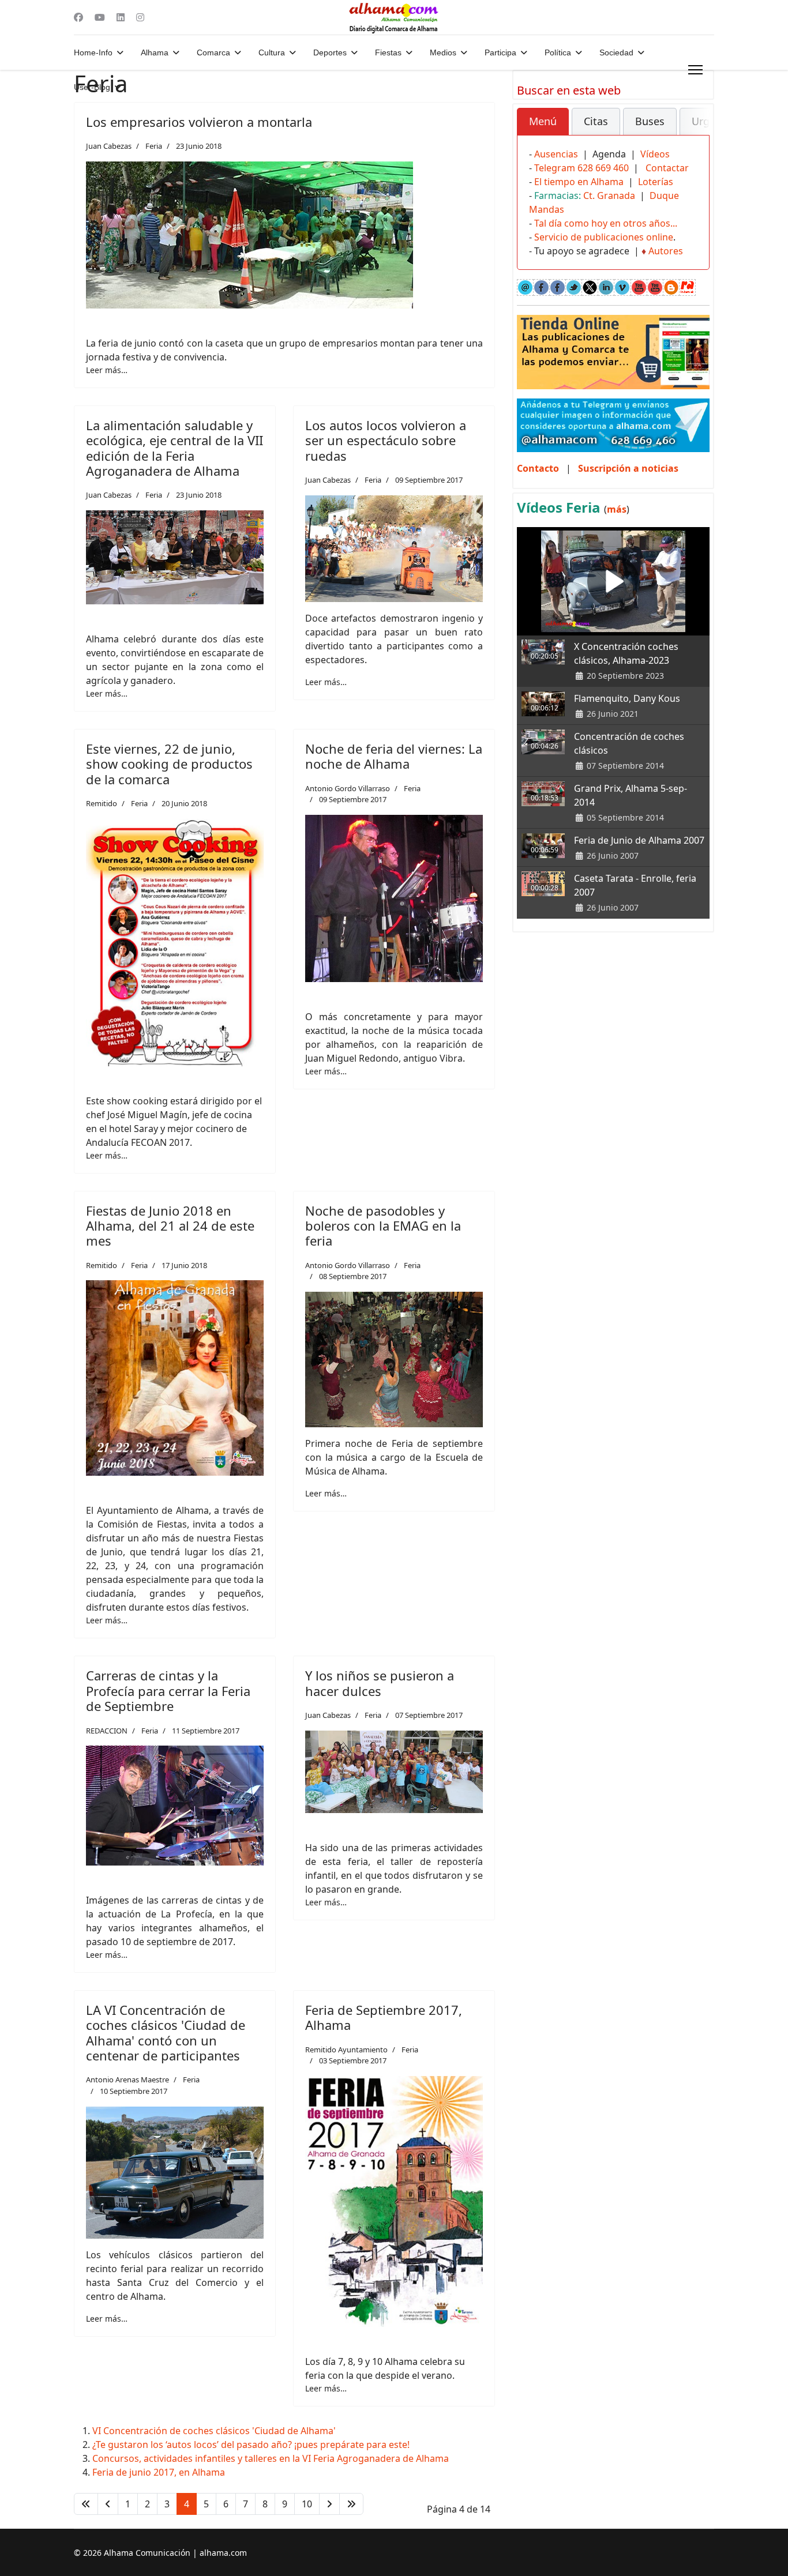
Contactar (667, 168)
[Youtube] (100, 17)
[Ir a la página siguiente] (329, 2504)
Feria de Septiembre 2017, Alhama (384, 2017)
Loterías (656, 182)
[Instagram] (140, 17)
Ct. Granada (609, 195)
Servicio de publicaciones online (604, 237)
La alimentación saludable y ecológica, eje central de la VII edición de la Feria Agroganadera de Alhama (175, 448)
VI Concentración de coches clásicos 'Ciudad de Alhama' (214, 2431)
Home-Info (93, 52)
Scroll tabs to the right (696, 129)
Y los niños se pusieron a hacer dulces (380, 1683)
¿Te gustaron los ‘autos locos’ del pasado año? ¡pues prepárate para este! (251, 2445)
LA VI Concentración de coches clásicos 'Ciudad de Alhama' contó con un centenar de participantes (166, 2032)
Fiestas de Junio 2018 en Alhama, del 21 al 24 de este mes (170, 1226)
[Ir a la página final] (351, 2504)
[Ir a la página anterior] (108, 2504)
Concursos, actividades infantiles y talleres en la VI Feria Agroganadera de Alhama (271, 2458)
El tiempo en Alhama (579, 182)
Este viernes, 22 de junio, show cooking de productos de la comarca (169, 764)
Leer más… (107, 370)
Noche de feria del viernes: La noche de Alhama (394, 756)
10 (307, 2504)
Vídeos (655, 154)
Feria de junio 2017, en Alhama (159, 2472)
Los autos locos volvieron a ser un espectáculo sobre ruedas (386, 440)
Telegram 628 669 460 (581, 168)
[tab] (543, 122)
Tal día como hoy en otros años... (606, 223)
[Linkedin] (121, 17)
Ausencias (556, 154)
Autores (666, 251)
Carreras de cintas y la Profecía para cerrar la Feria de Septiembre (168, 1691)
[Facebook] (78, 17)
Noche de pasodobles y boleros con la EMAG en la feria (383, 1226)
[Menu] (695, 70)
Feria (154, 146)
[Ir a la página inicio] (86, 2504)
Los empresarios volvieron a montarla (199, 122)
